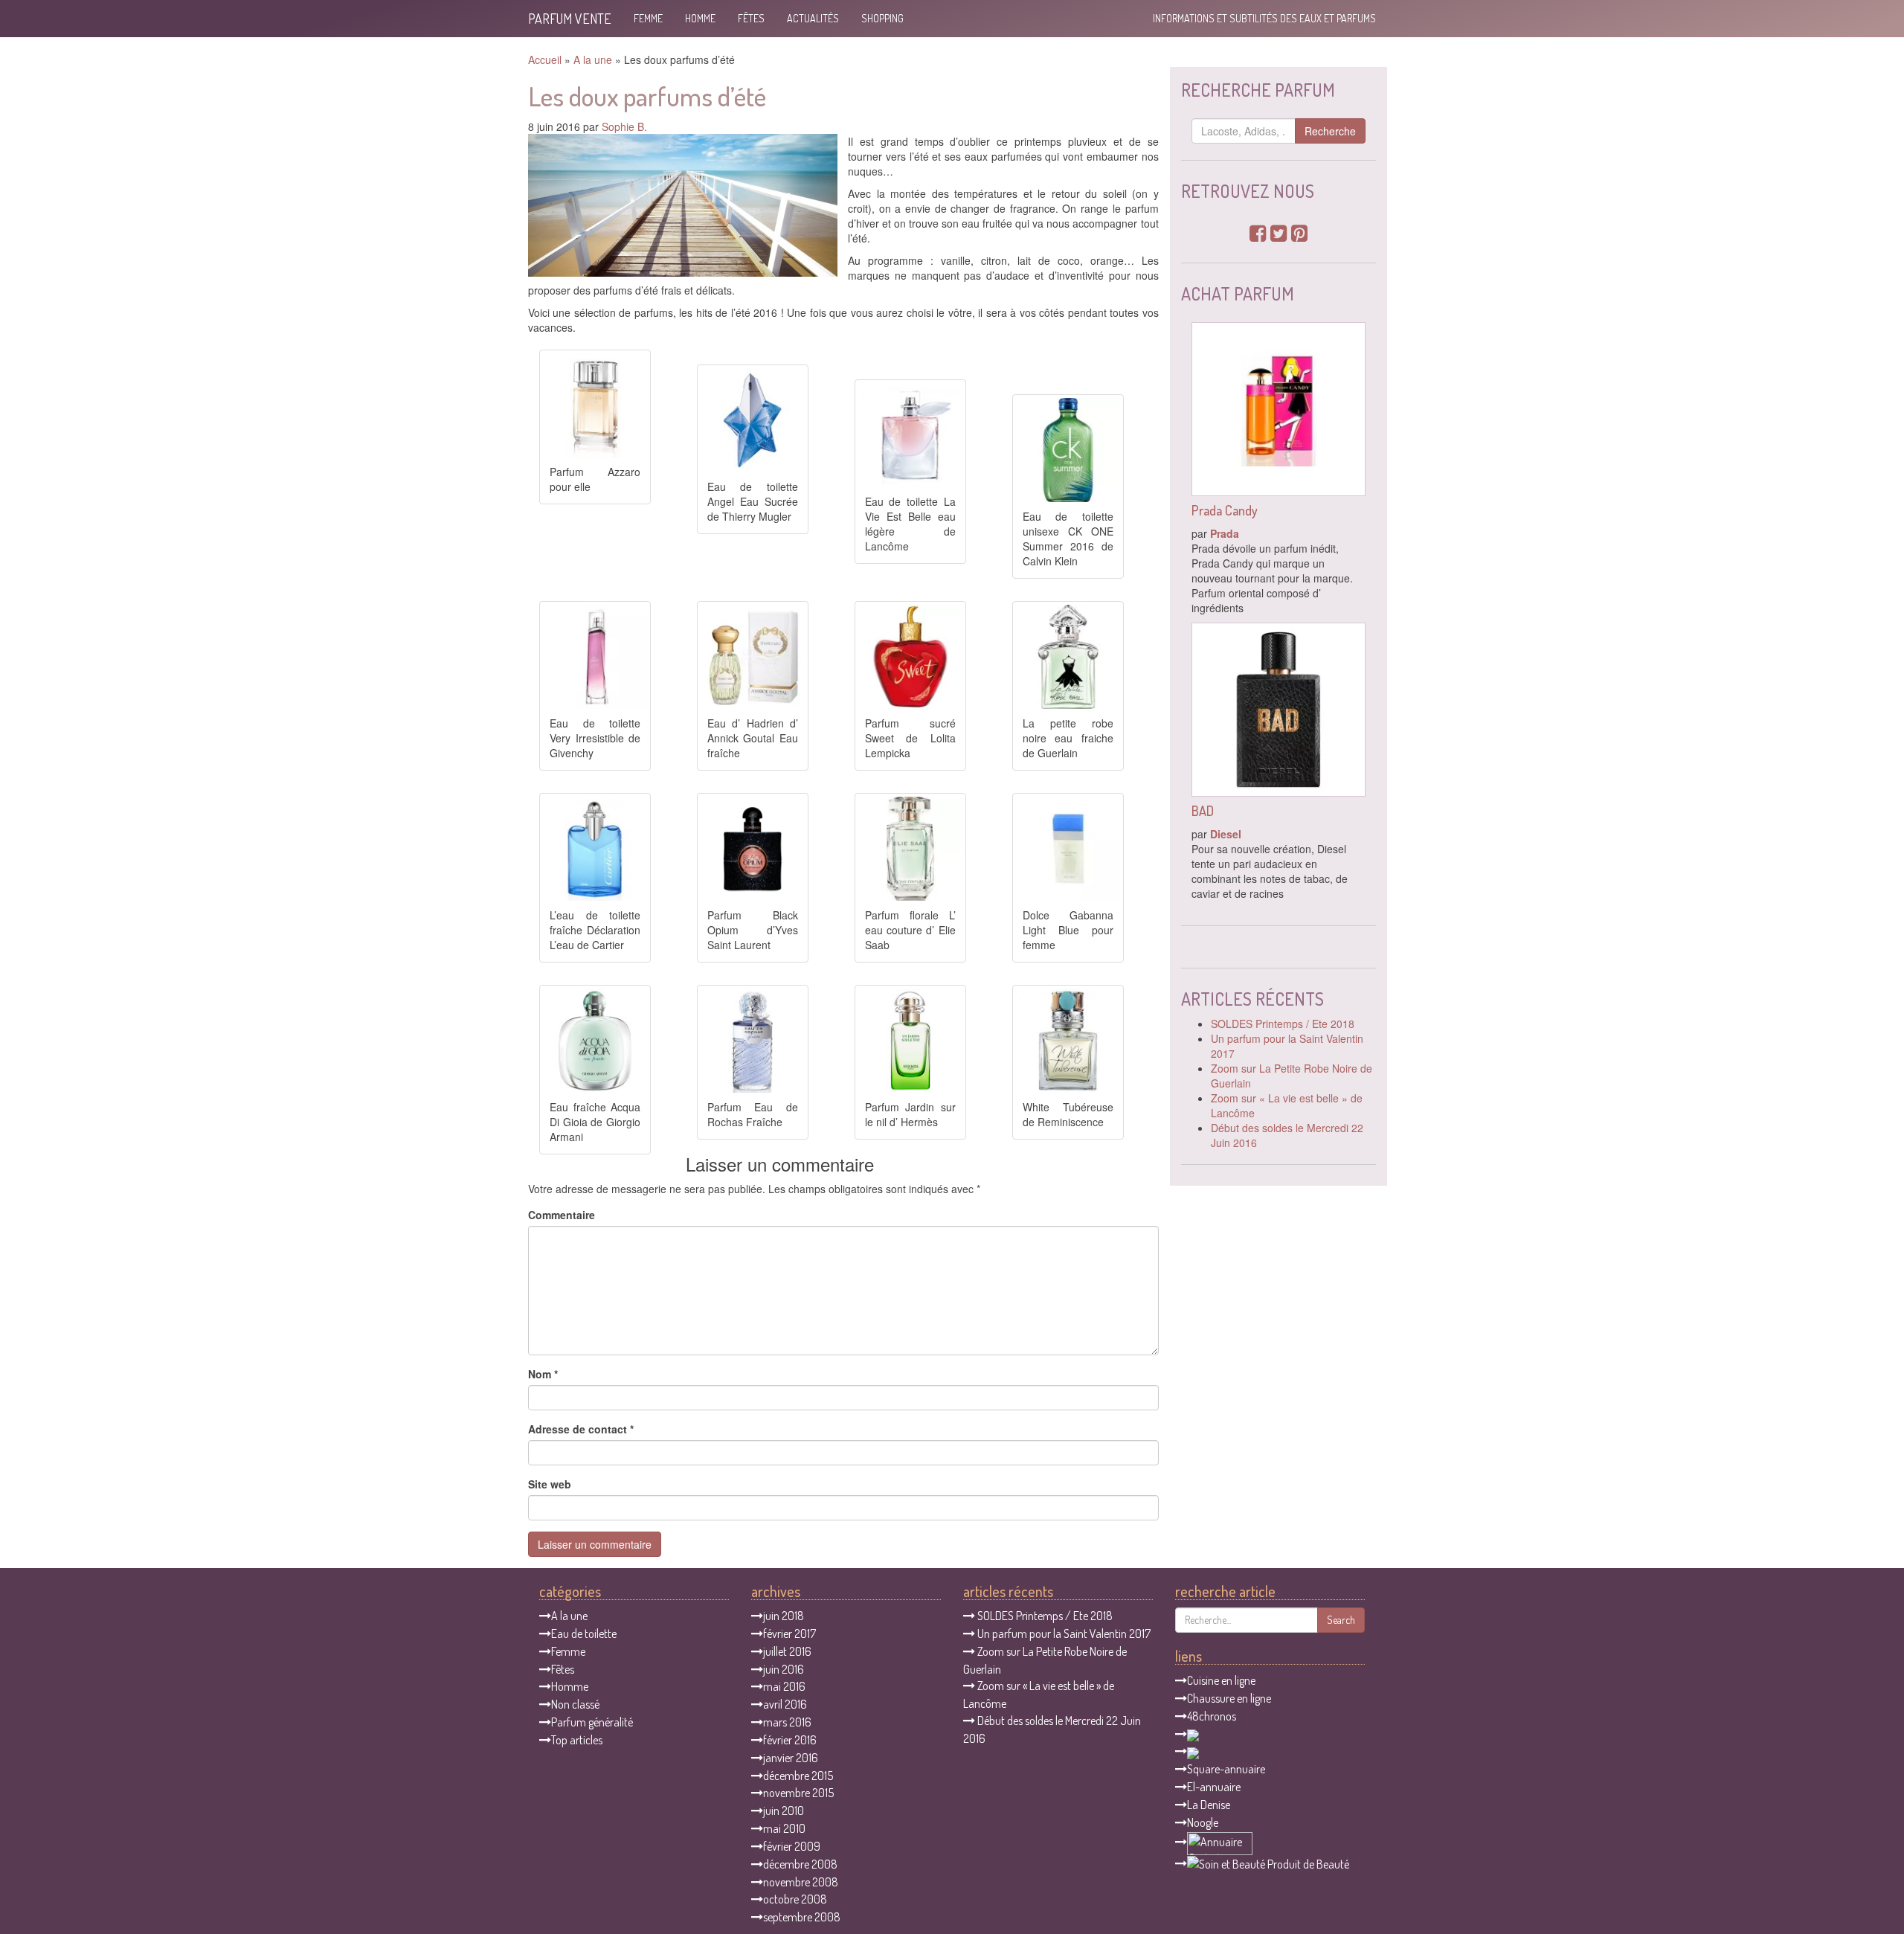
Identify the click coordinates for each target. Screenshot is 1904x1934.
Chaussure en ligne (1229, 1698)
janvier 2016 (791, 1758)
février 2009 (792, 1846)
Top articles (577, 1740)
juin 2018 (784, 1616)
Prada (1225, 533)
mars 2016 (787, 1722)
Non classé (575, 1704)
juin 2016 (784, 1669)
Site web (550, 1484)
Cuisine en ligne (1221, 1680)
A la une (593, 60)
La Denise (1209, 1805)
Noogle (1203, 1822)
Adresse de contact (581, 1429)
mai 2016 (784, 1686)
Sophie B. (624, 126)
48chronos (1212, 1716)
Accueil (545, 60)
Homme (700, 18)
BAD (1203, 811)
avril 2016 (785, 1704)
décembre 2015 (798, 1776)
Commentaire (562, 1215)
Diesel (1226, 834)
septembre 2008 (802, 1917)
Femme (648, 18)
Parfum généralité (592, 1722)
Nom (543, 1374)
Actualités (813, 18)
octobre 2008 (795, 1899)
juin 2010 (784, 1811)
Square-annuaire (1226, 1769)
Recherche (1330, 131)
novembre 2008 (801, 1882)
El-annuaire (1214, 1787)
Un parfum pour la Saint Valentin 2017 (1064, 1633)
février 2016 (790, 1740)
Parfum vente (570, 19)
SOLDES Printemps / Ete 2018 (1283, 1024)
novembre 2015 (798, 1793)
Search (1341, 1620)
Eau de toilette (584, 1633)
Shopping (882, 18)
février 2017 (789, 1633)
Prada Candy (1225, 510)
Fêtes (751, 18)
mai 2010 (784, 1828)
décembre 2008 (800, 1864)
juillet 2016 (787, 1651)
